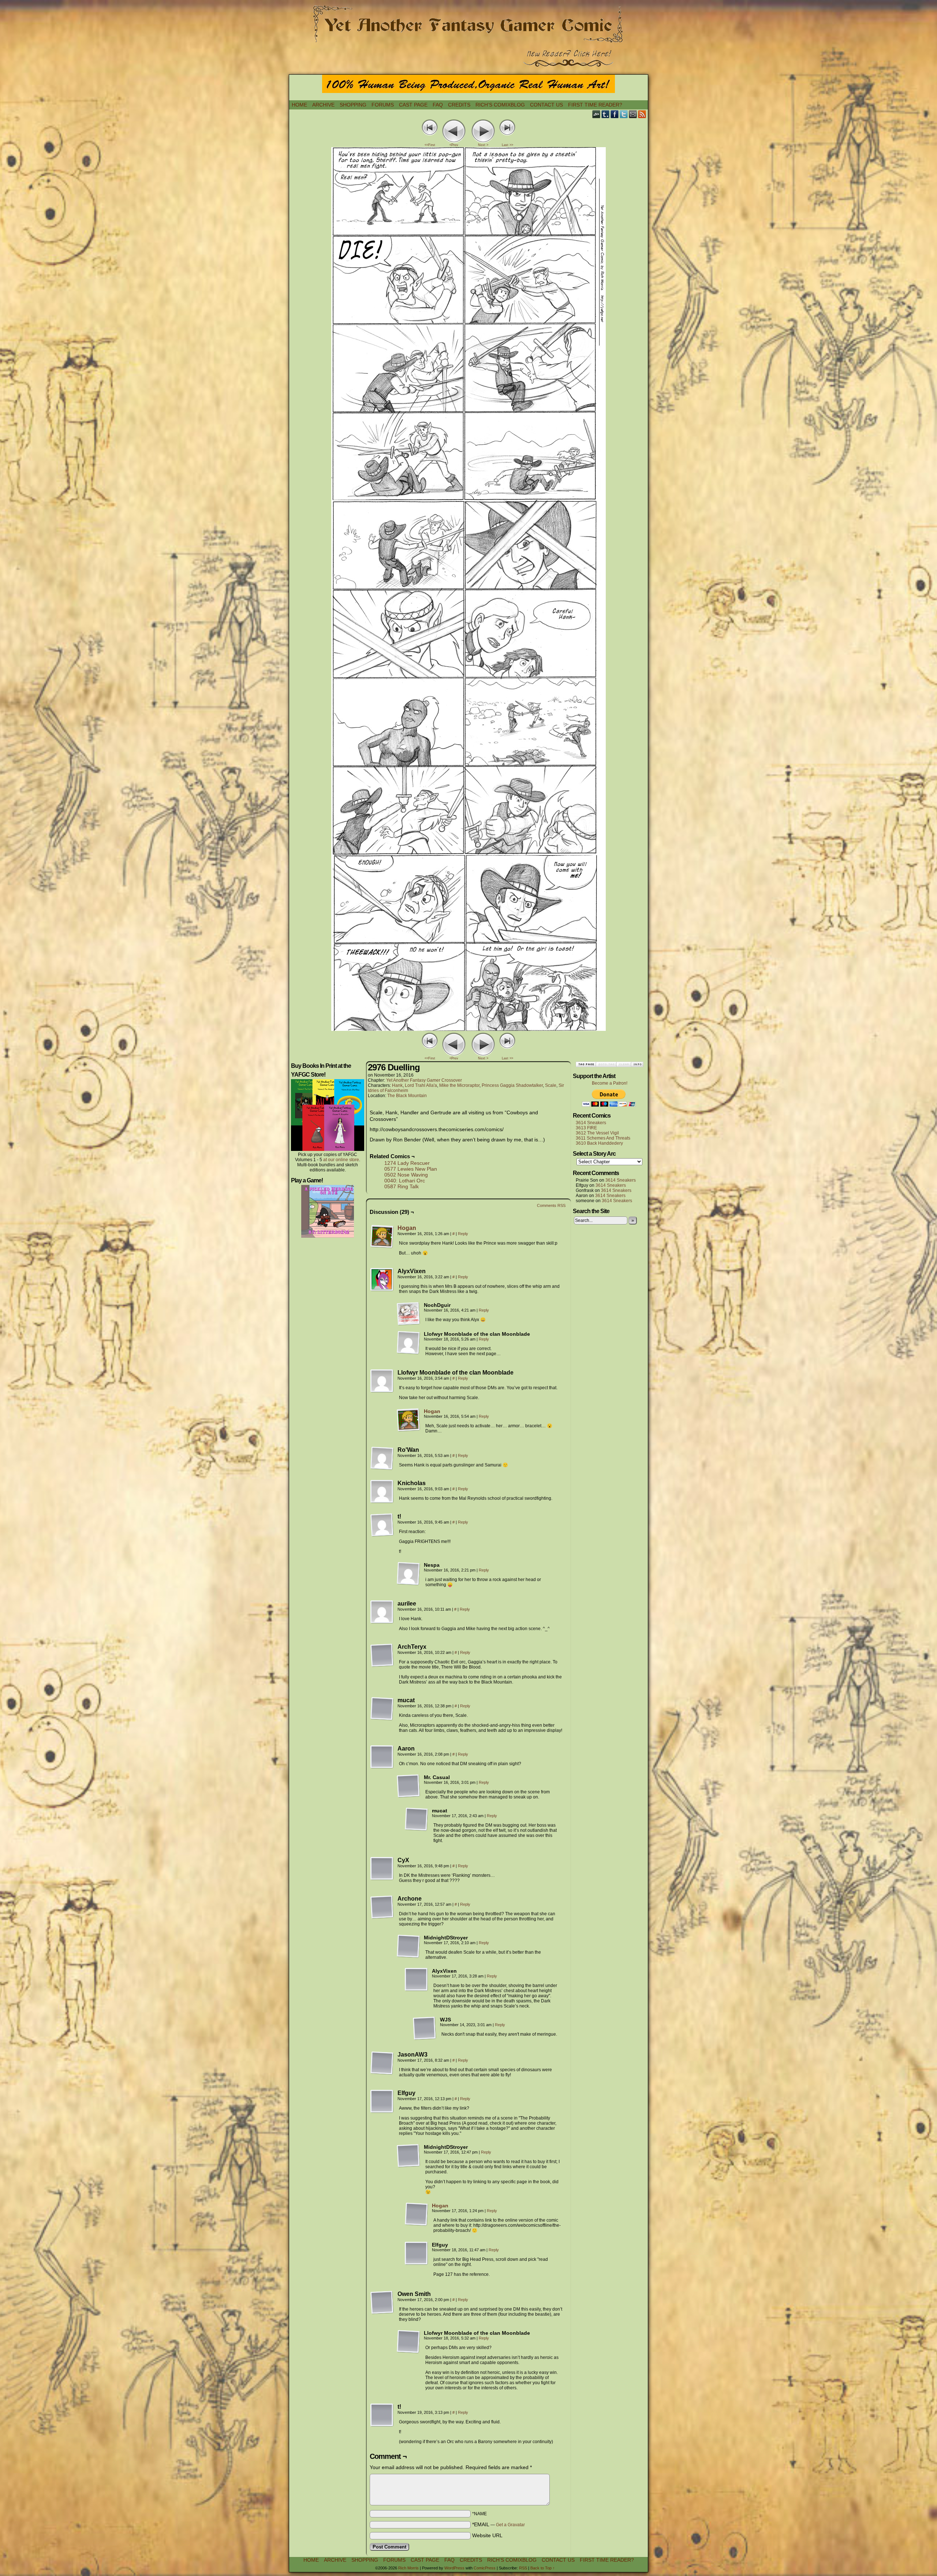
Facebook (615, 114)
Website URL (487, 2535)
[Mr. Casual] (408, 1786)
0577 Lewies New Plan (411, 1169)
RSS (642, 114)
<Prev (454, 145)
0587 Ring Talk (402, 1186)
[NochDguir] (408, 1314)
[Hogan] (382, 1246)
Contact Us (546, 105)
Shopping (353, 105)
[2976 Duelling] (468, 1029)
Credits (459, 105)
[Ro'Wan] (382, 1458)
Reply (463, 1234)
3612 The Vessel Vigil (597, 1133)
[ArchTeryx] (382, 1655)
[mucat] (382, 1709)
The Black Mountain (407, 1096)
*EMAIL (499, 2524)
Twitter (624, 114)
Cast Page (413, 105)
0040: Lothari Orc (405, 1181)
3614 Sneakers (591, 1123)
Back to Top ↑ (543, 2568)
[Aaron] (382, 1757)
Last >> (507, 145)
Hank (397, 1085)
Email (633, 114)
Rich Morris (408, 2568)
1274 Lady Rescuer (407, 1163)
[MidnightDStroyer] (408, 1946)
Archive (323, 105)
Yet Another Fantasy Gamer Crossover (424, 1080)
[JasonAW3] (382, 2063)
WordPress (454, 2568)
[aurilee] (382, 1612)
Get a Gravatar (510, 2525)
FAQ (438, 105)
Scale (551, 1085)
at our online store (341, 1160)
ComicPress (485, 2568)
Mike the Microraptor (459, 1085)
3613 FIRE (586, 1128)
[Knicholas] (382, 1492)
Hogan (407, 1228)
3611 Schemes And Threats (603, 1138)
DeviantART (596, 114)
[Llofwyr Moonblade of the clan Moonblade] (408, 1343)
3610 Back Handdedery (599, 1143)
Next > (483, 145)
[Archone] (382, 1907)
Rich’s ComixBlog (500, 105)
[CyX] (382, 1869)
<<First (430, 145)
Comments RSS (551, 1205)
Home (299, 105)
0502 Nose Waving (406, 1175)
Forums (383, 105)
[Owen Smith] (382, 2303)
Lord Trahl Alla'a (421, 1085)
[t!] (382, 1525)
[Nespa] (408, 1574)
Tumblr (606, 114)
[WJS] (425, 2028)
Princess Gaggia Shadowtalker (512, 1085)
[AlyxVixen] (382, 1280)
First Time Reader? (595, 105)
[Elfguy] (382, 2102)
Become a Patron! (610, 1083)
